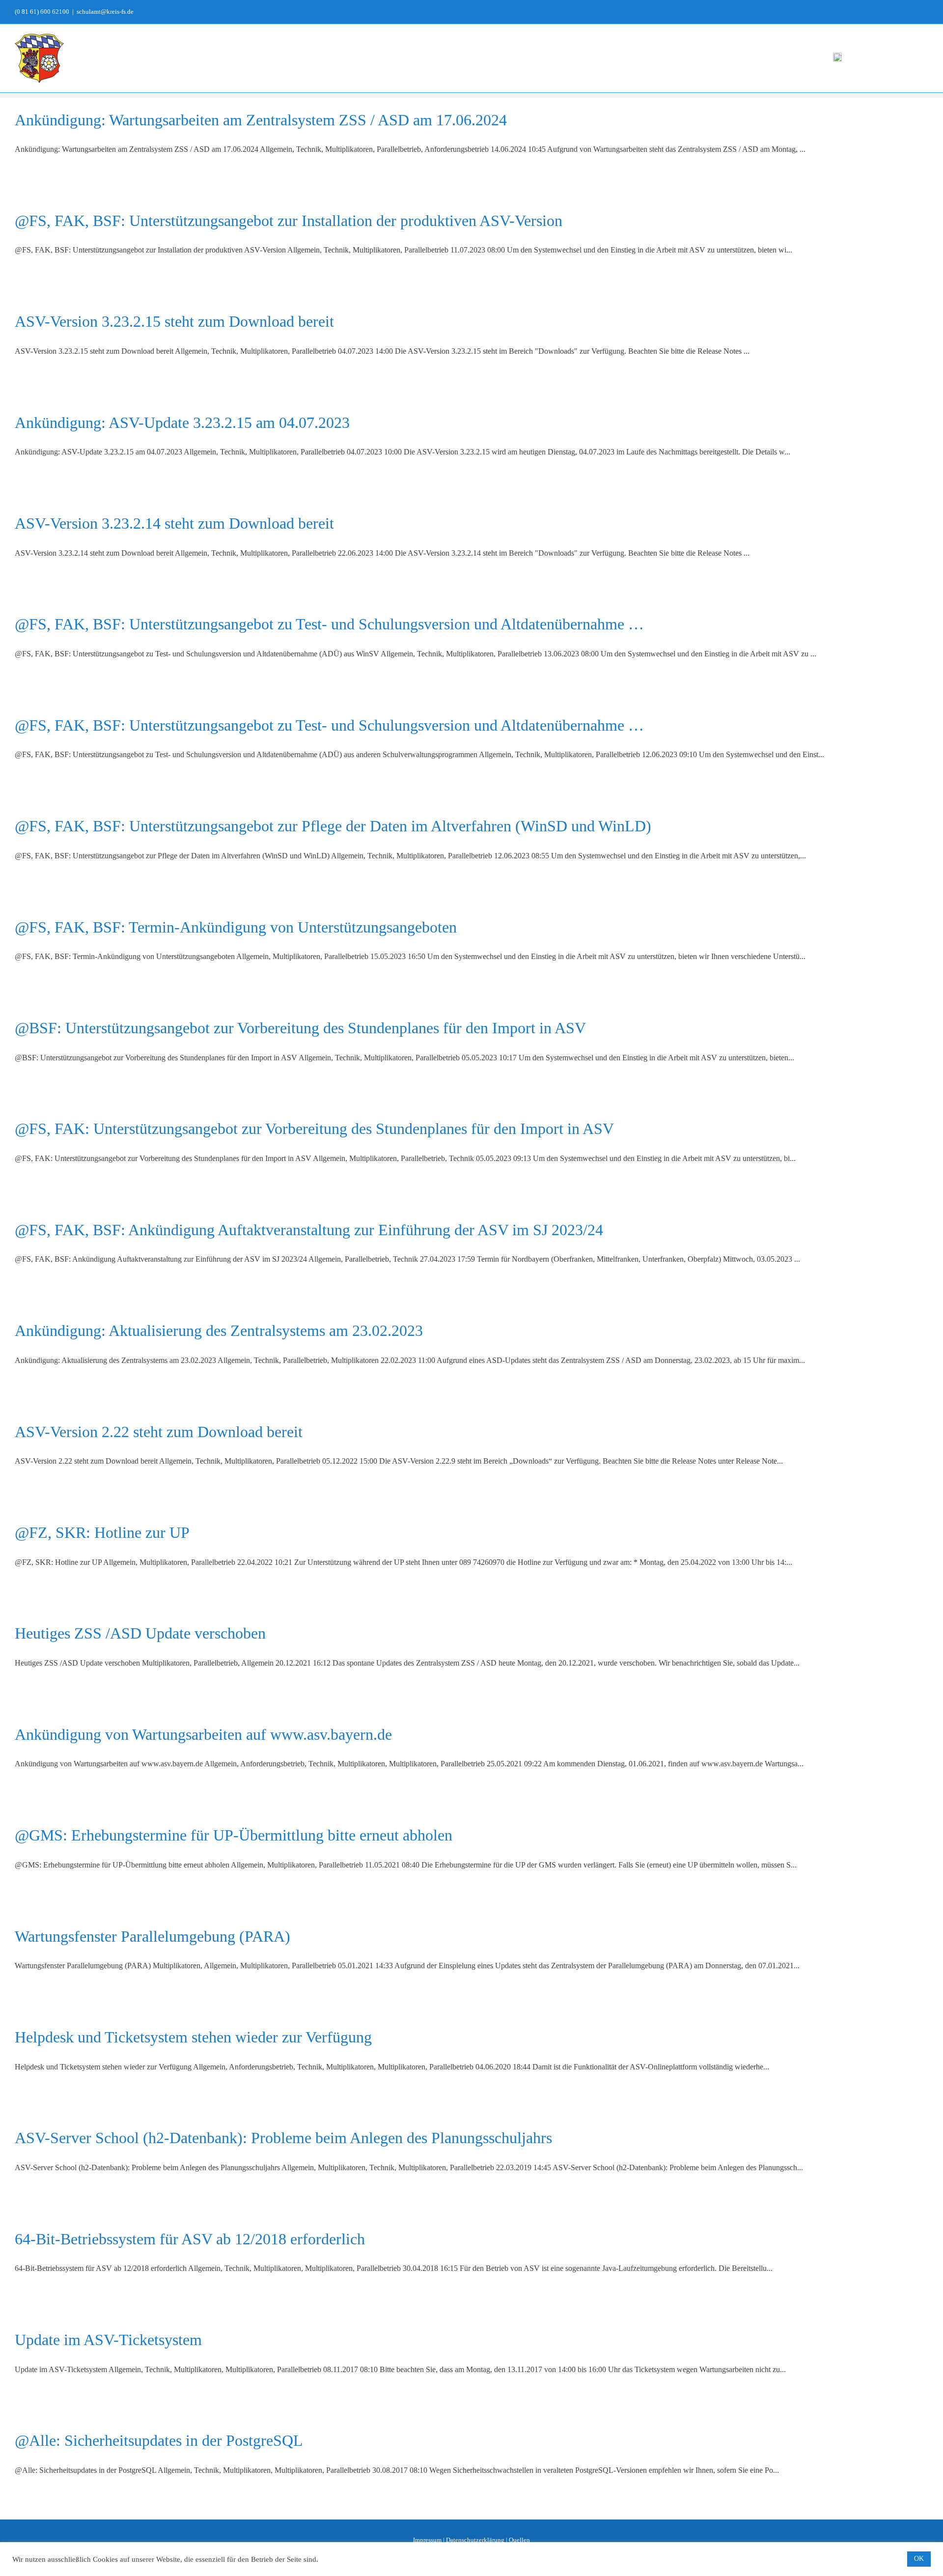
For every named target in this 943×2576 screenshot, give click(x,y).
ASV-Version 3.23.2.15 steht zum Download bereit (174, 321)
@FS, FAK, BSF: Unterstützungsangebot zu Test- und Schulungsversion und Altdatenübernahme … (329, 624)
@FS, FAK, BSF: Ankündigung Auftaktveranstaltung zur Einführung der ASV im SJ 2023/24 (309, 1230)
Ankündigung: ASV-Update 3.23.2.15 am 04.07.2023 (182, 423)
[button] (913, 57)
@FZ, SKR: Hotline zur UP (102, 1532)
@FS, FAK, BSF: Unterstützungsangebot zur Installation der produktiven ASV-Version (289, 221)
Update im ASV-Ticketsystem (108, 2340)
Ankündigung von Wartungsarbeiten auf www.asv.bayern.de (203, 1734)
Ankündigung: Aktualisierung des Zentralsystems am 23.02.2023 (219, 1330)
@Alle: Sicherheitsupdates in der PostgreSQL (159, 2440)
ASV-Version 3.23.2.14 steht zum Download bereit (174, 523)
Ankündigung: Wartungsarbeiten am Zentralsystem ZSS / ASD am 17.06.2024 (261, 120)
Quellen (519, 2540)
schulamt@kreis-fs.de (105, 12)
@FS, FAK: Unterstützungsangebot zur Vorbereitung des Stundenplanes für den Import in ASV (314, 1129)
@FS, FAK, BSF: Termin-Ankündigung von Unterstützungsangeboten (236, 927)
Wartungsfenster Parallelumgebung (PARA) (153, 1936)
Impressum (427, 2540)
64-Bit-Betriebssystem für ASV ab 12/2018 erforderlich (190, 2239)
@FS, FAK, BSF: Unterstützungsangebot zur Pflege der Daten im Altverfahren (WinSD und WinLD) (333, 826)
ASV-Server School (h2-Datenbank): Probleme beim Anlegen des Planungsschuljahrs (283, 2138)
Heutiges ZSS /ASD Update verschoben (140, 1633)
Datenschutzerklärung (475, 2540)
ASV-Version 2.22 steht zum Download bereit (159, 1432)
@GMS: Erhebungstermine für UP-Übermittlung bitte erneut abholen (234, 1835)
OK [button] (919, 2559)
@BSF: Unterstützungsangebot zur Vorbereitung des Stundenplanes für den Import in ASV (300, 1028)
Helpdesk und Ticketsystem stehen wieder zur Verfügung (193, 2037)
